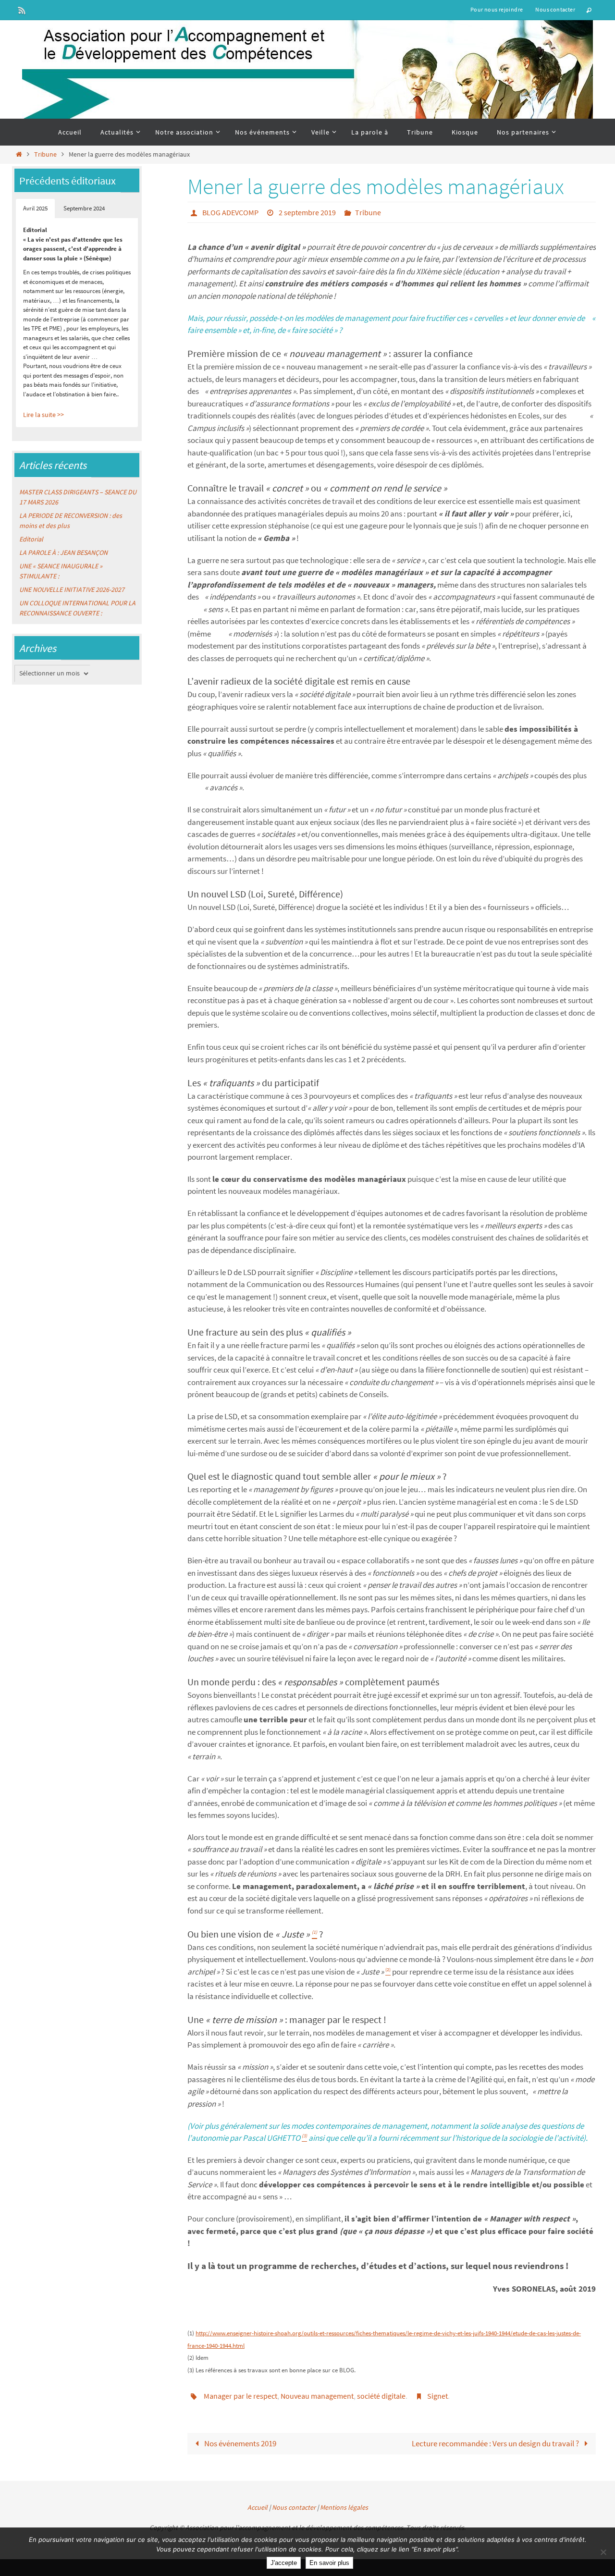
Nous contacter (555, 9)
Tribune (45, 154)
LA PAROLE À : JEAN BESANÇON (63, 552)
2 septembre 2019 (307, 212)
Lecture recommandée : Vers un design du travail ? (496, 2443)
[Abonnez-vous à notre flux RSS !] (22, 10)
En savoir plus (329, 2563)
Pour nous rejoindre (497, 9)
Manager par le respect (240, 2396)
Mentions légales (344, 2507)
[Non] (603, 2552)
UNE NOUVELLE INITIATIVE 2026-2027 (72, 589)
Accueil (258, 2507)
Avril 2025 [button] (35, 208)
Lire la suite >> (43, 415)
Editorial (31, 539)
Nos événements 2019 (240, 2443)
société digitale (381, 2396)
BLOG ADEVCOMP (230, 212)
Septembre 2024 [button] (84, 208)
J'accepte (284, 2563)
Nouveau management (317, 2396)
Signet (437, 2396)
